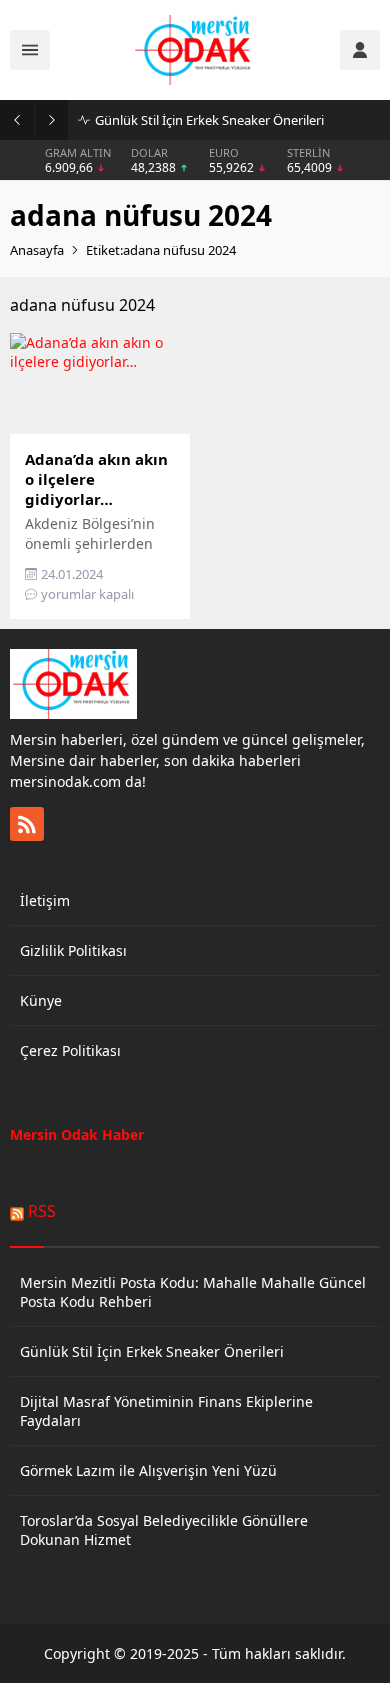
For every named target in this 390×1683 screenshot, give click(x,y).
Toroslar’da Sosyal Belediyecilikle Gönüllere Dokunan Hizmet (164, 1530)
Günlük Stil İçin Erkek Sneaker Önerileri (209, 120)
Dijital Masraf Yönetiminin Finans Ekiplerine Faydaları (166, 1411)
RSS (42, 1211)
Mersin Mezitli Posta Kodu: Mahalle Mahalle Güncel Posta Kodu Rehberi (193, 1292)
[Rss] (27, 824)
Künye (41, 1000)
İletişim (45, 900)
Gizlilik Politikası (73, 950)
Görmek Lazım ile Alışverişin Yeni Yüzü (148, 1470)
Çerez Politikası (70, 1050)
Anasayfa (37, 250)
